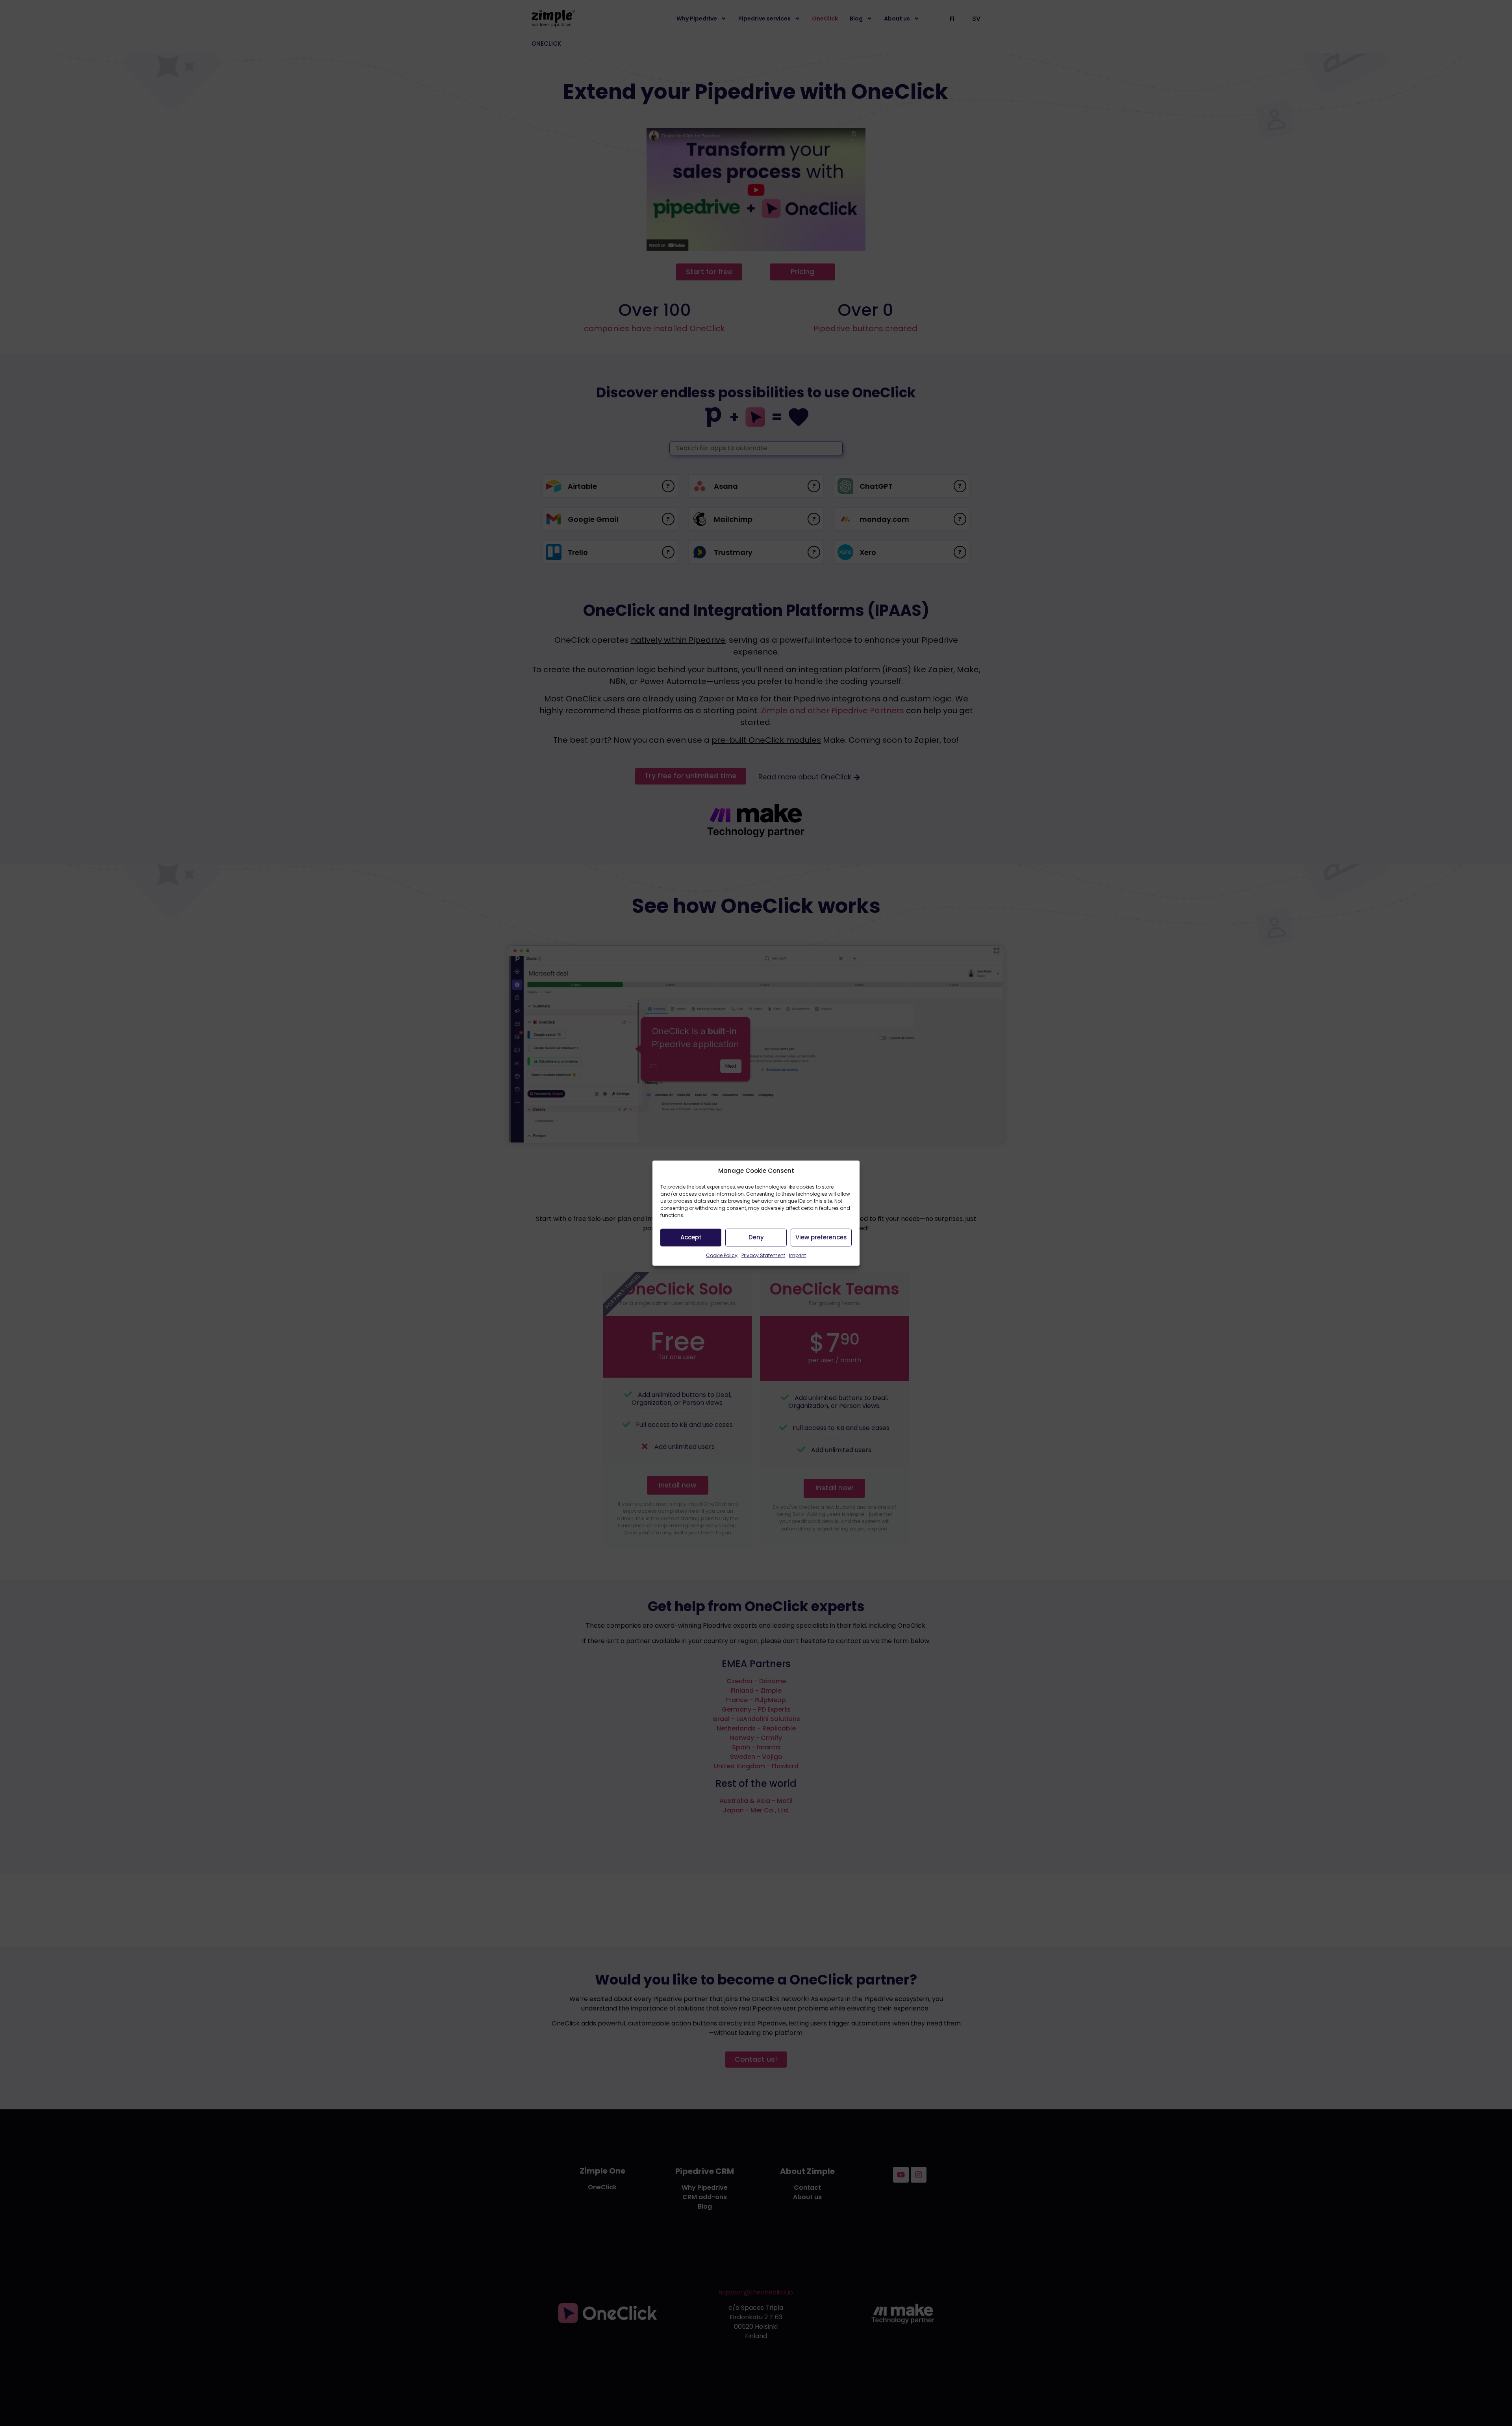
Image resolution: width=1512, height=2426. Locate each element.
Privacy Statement (763, 1255)
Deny (756, 1237)
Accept (691, 1237)
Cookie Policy (722, 1255)
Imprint (798, 1255)
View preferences (821, 1237)
